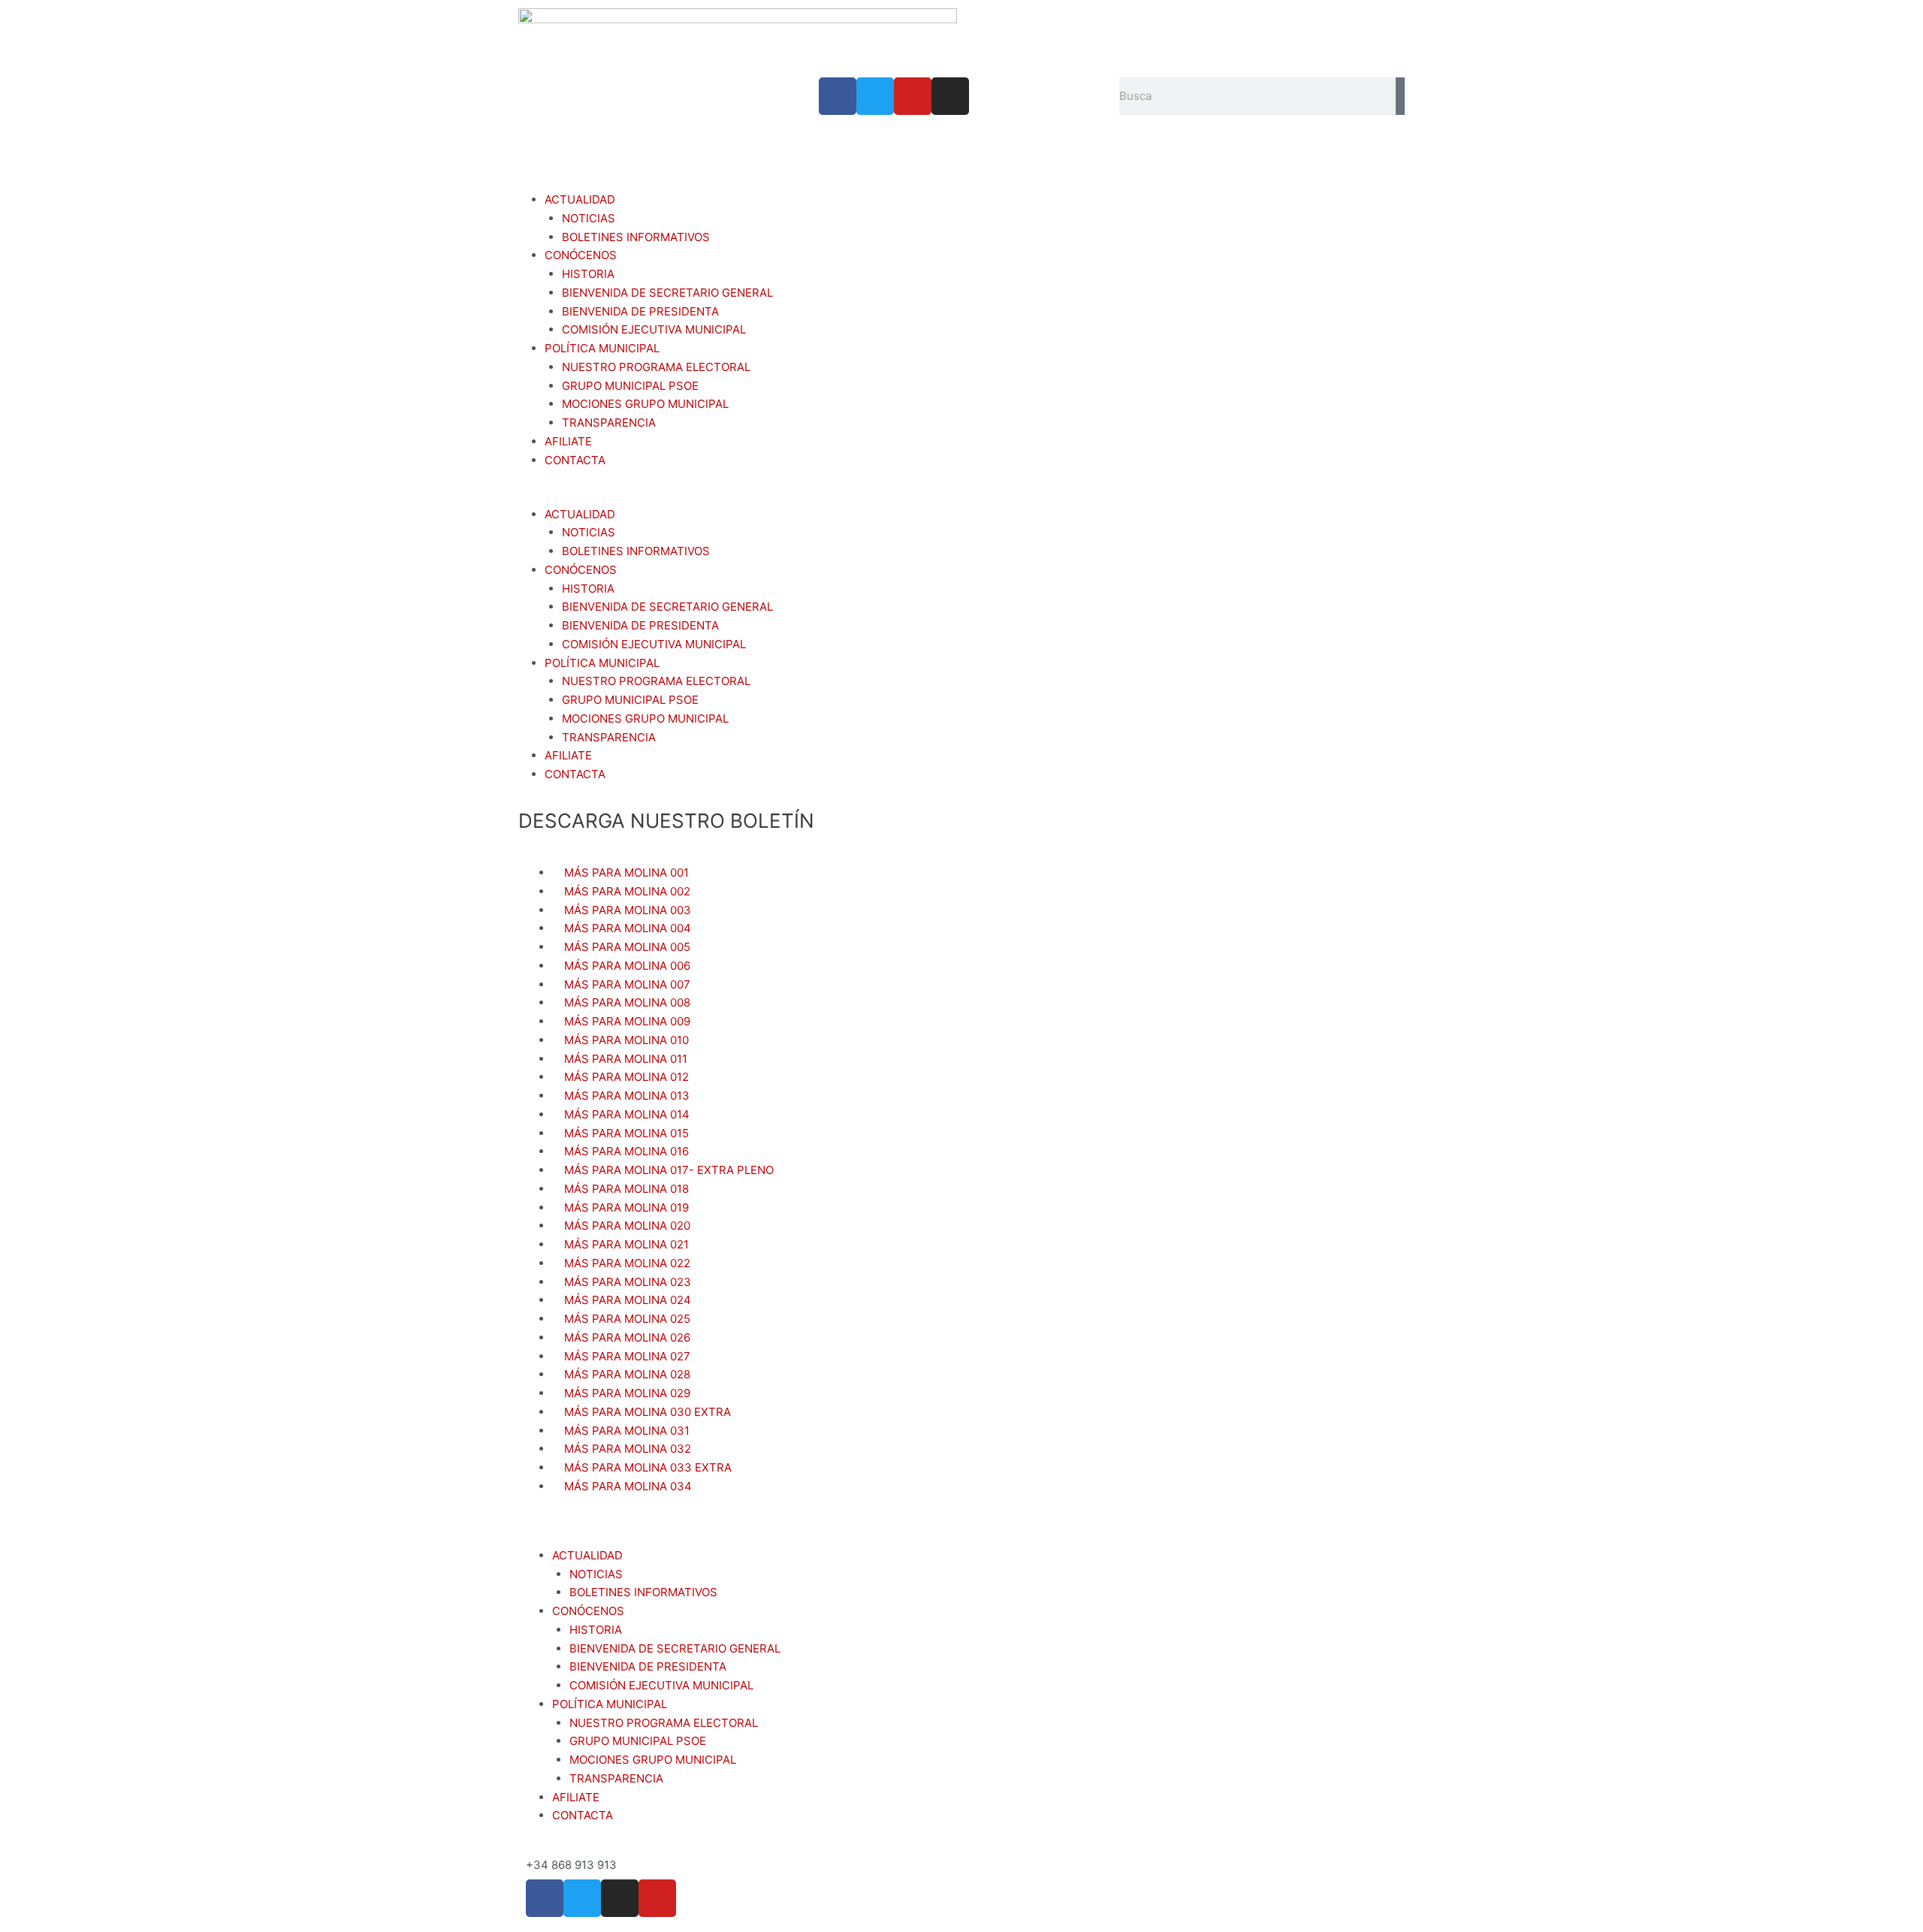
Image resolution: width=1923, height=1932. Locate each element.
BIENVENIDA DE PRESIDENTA (640, 311)
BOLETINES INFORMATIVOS (636, 237)
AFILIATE (568, 441)
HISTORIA (588, 274)
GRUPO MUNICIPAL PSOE (630, 386)
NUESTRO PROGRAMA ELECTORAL (656, 367)
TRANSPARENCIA (609, 423)
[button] (961, 496)
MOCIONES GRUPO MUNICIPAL (645, 404)
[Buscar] (1400, 96)
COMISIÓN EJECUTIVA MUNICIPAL (654, 329)
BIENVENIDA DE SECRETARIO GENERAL (667, 293)
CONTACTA (575, 460)
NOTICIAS (589, 218)
